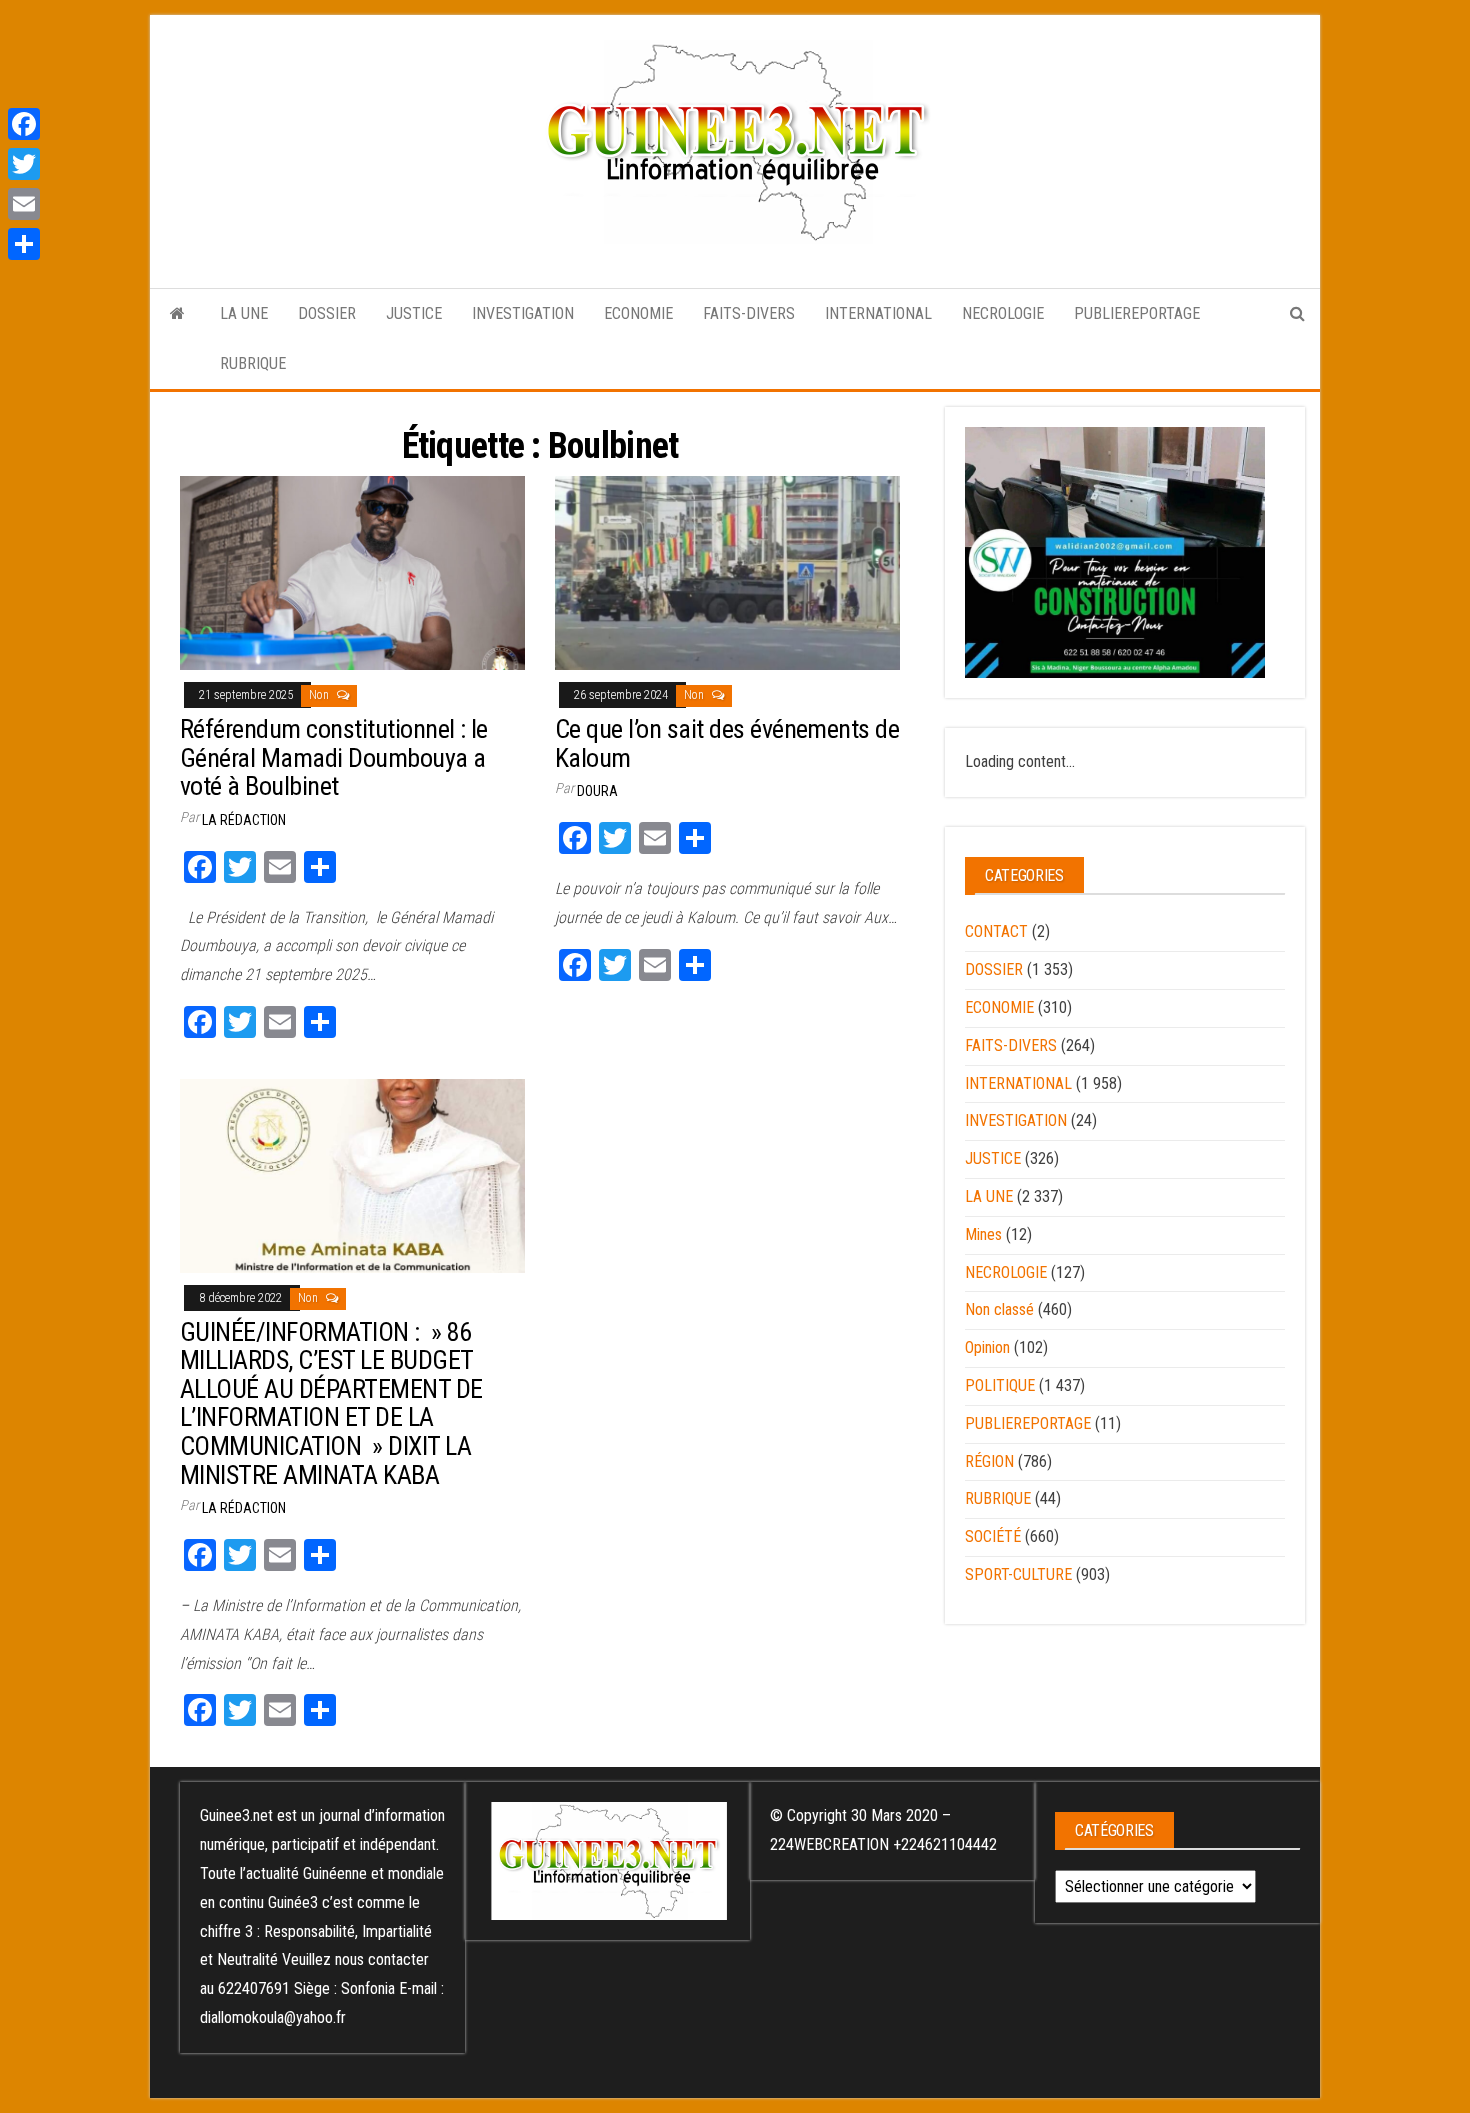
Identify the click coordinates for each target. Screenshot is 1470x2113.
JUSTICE (414, 313)
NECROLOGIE (1003, 313)
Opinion (987, 1347)
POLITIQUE (1000, 1385)
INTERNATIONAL (878, 313)
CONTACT (996, 931)
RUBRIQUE (253, 363)
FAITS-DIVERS (749, 313)
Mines (983, 1234)
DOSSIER (327, 313)
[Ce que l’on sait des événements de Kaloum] (727, 572)
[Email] (24, 204)
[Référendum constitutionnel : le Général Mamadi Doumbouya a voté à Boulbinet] (352, 572)
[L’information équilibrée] (177, 314)
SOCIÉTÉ (993, 1536)
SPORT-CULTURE (1018, 1574)
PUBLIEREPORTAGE (1137, 313)
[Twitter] (24, 164)
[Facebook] (24, 124)
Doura (597, 791)
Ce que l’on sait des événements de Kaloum (727, 743)
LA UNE (244, 313)
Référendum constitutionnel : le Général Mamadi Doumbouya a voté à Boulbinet (334, 757)
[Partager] (24, 244)
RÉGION (989, 1461)
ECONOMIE (638, 313)
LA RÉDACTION (244, 820)
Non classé (999, 1309)
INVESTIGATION (523, 313)
